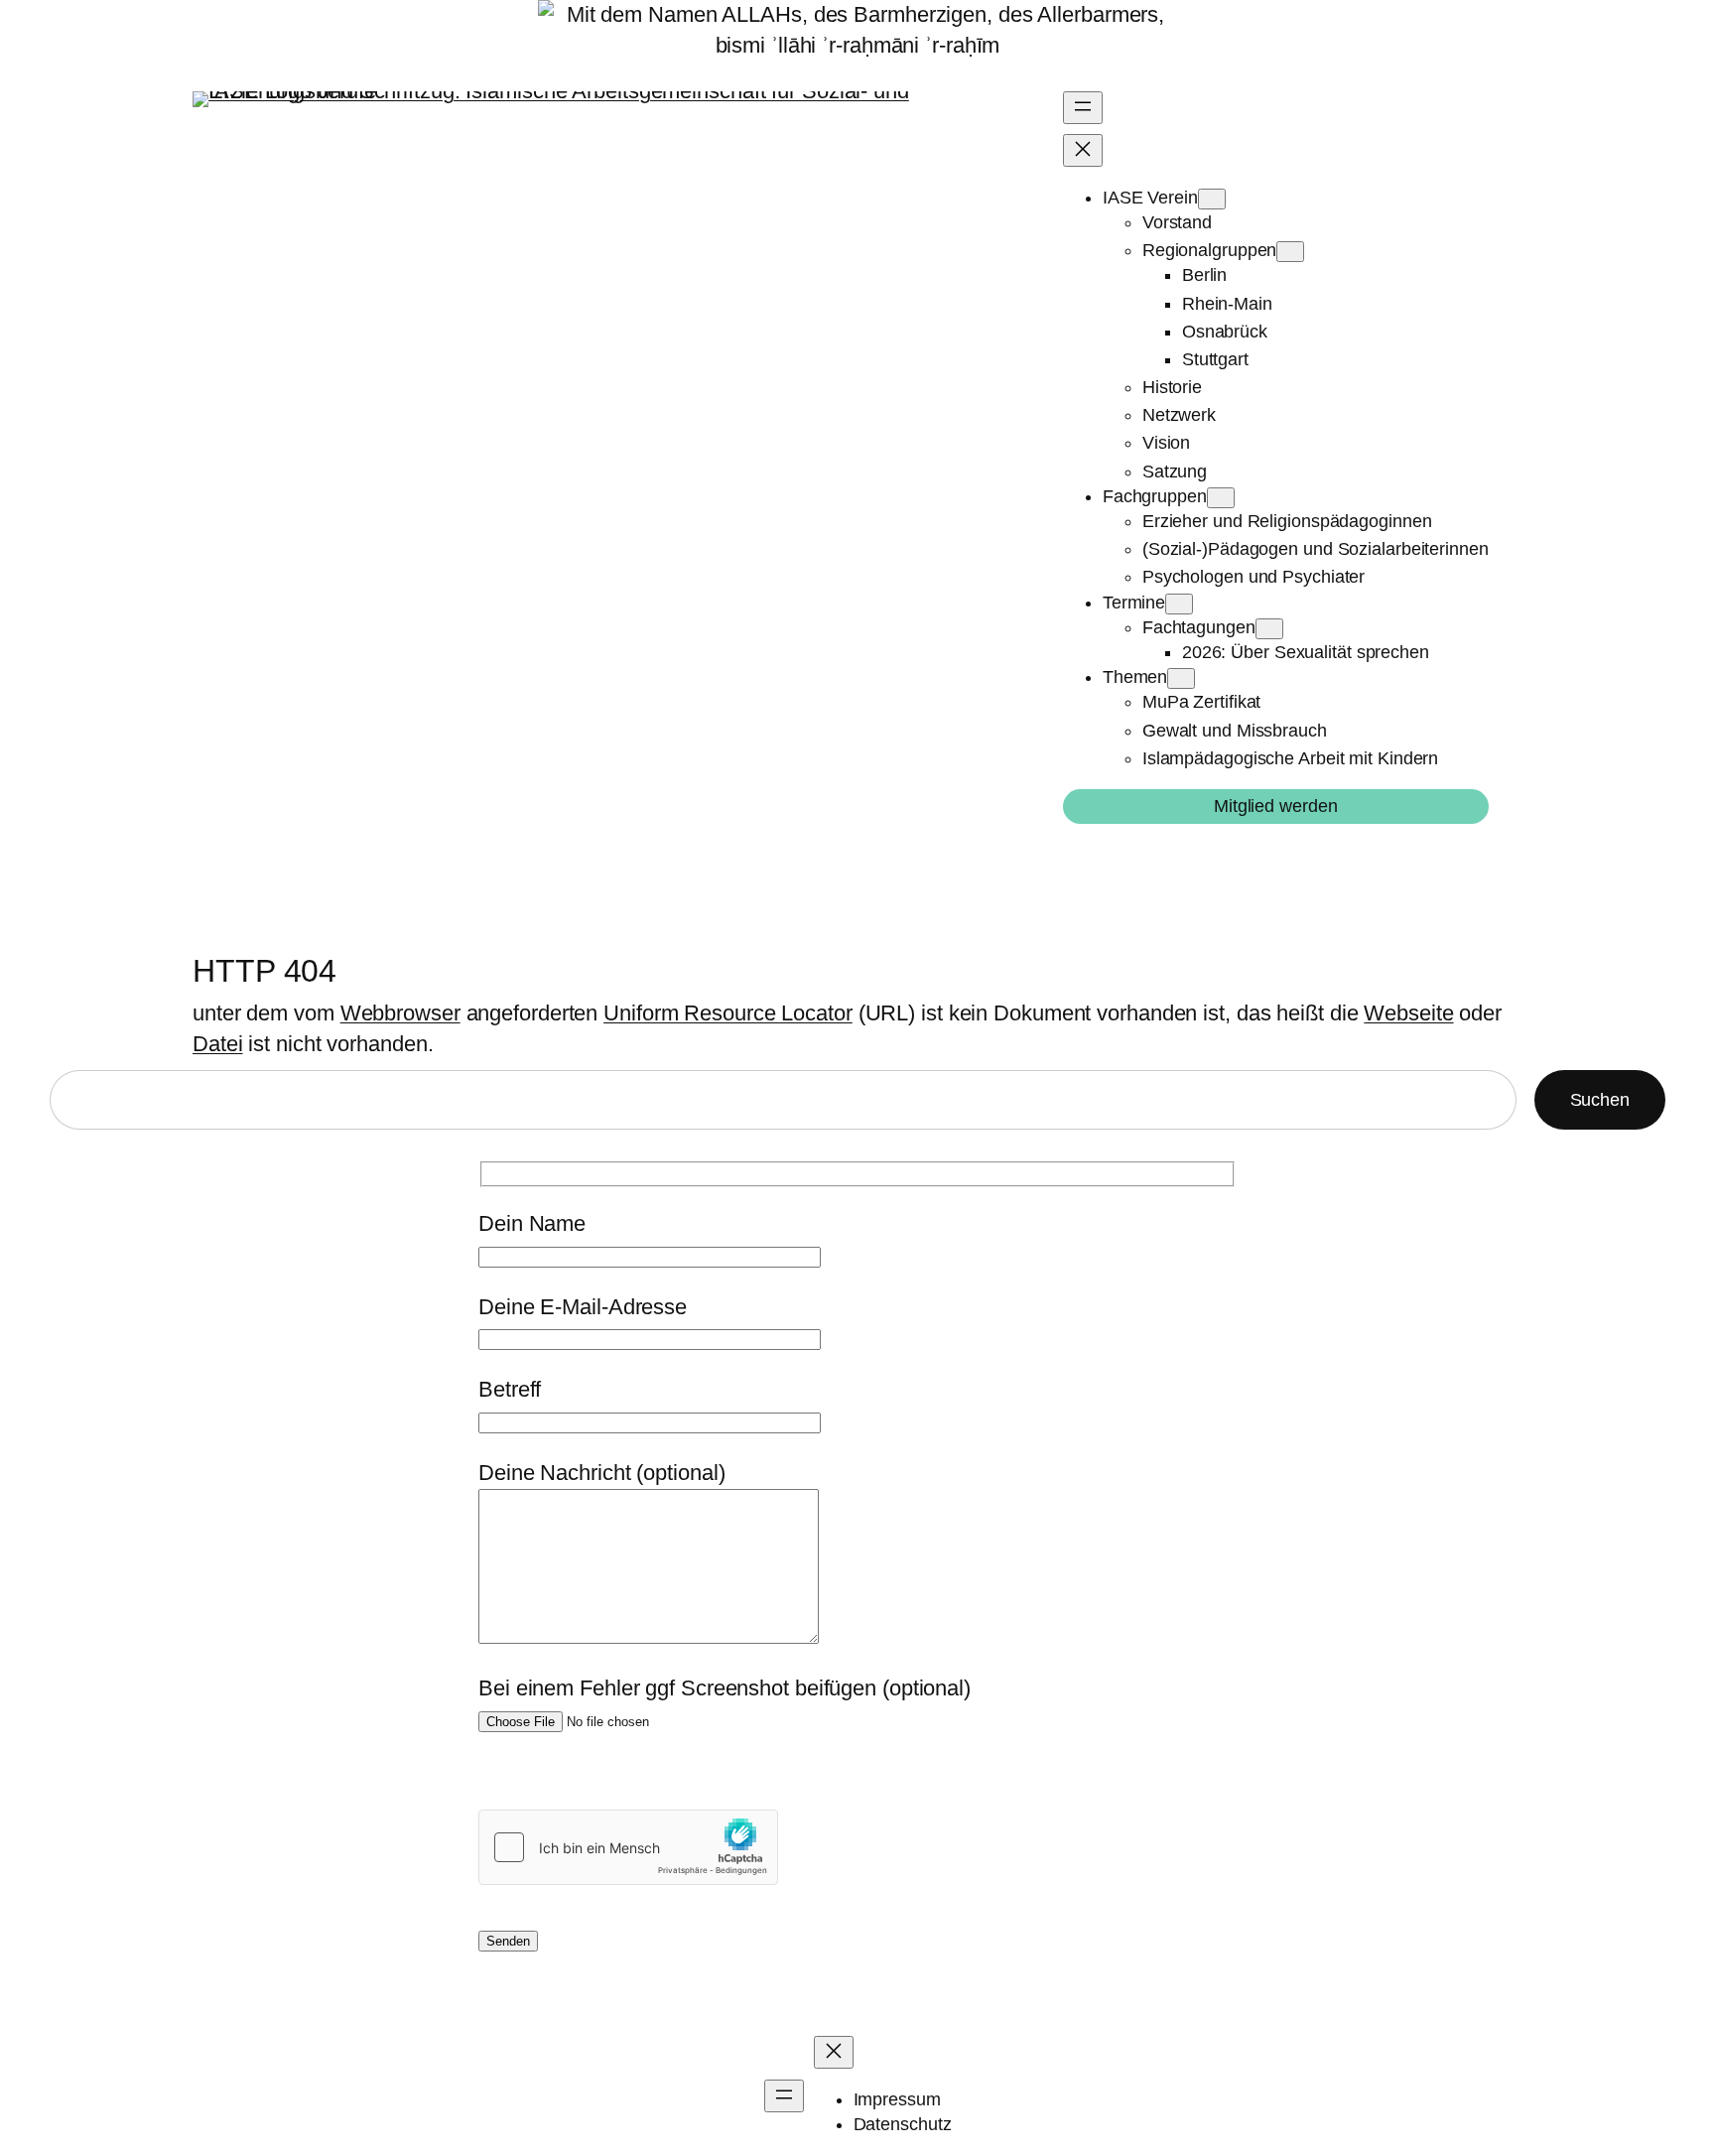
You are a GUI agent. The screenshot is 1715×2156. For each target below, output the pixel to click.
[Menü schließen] (1083, 150)
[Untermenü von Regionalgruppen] (1290, 252)
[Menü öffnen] (1083, 108)
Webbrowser (400, 1013)
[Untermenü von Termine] (1179, 604)
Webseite (1408, 1013)
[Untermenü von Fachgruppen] (1221, 498)
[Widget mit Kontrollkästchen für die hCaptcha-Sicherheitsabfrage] (628, 1847)
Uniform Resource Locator (728, 1013)
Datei (218, 1044)
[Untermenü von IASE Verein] (1212, 199)
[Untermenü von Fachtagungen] (1269, 629)
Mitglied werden (1276, 806)
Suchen (1600, 1100)
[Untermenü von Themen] (1181, 678)
